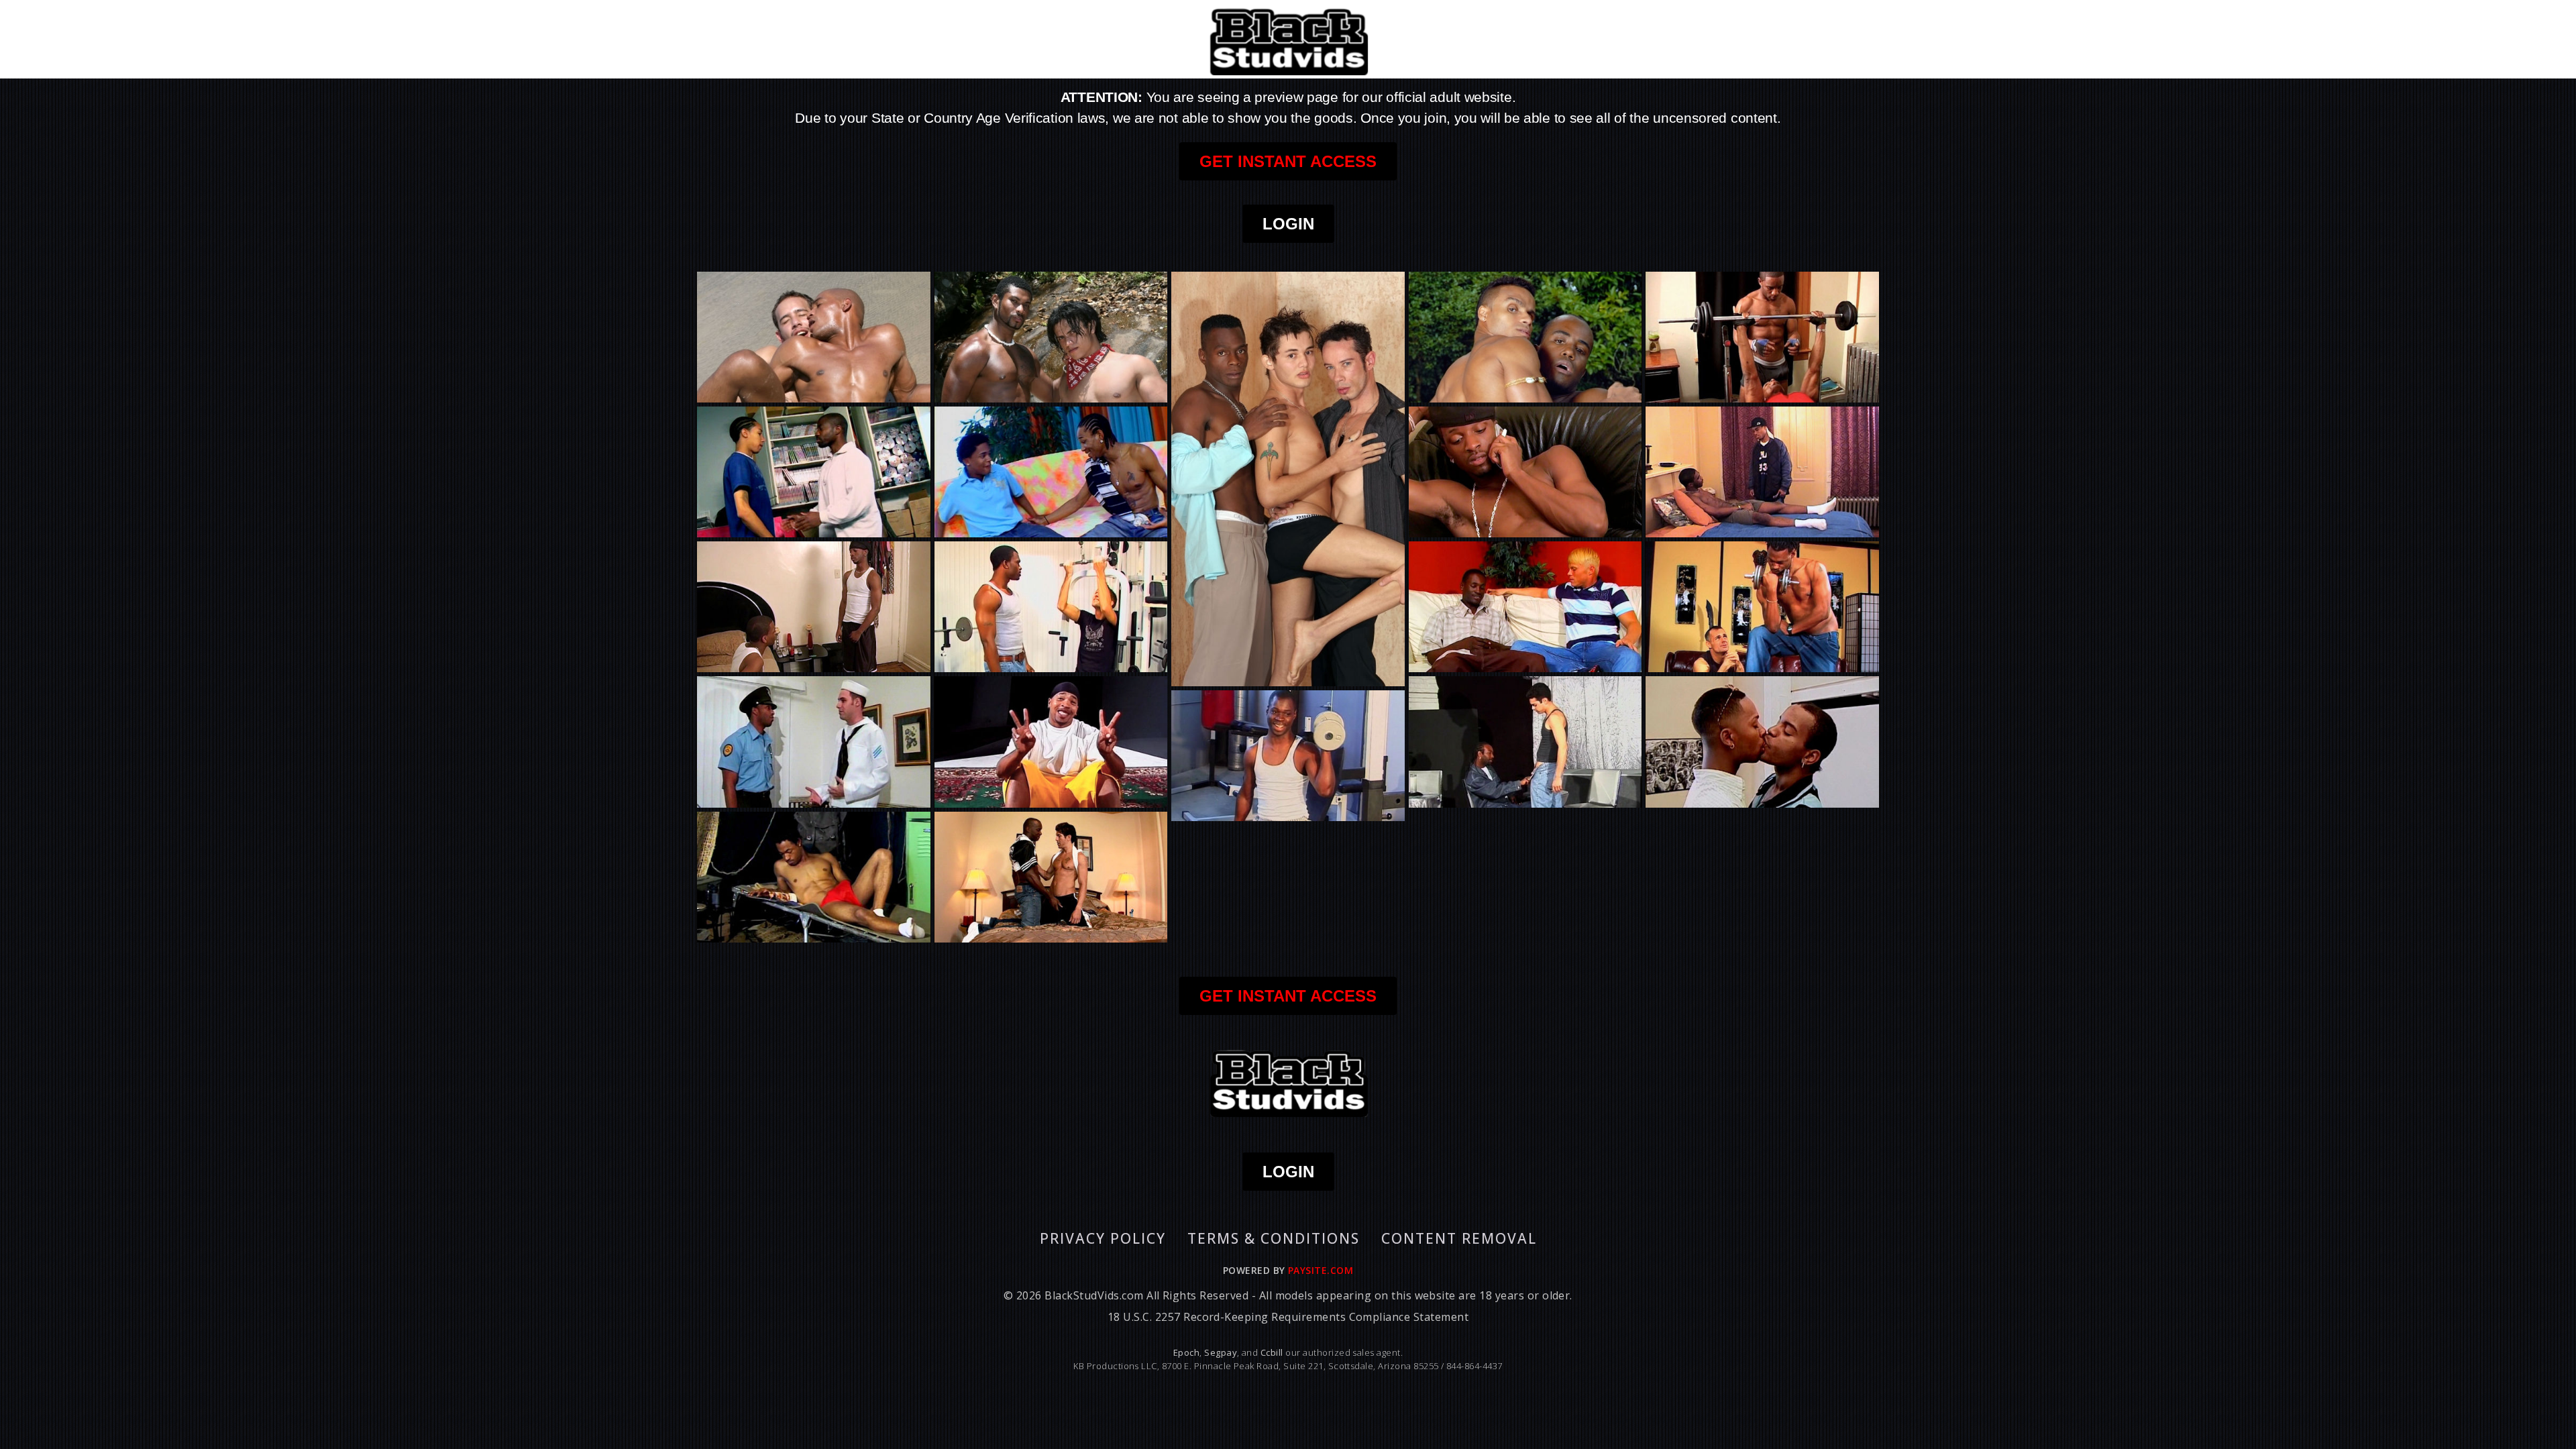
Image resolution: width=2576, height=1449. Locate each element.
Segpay (1221, 1352)
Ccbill (1272, 1352)
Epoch (1186, 1352)
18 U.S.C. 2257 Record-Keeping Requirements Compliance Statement (1288, 1317)
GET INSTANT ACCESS (1288, 161)
